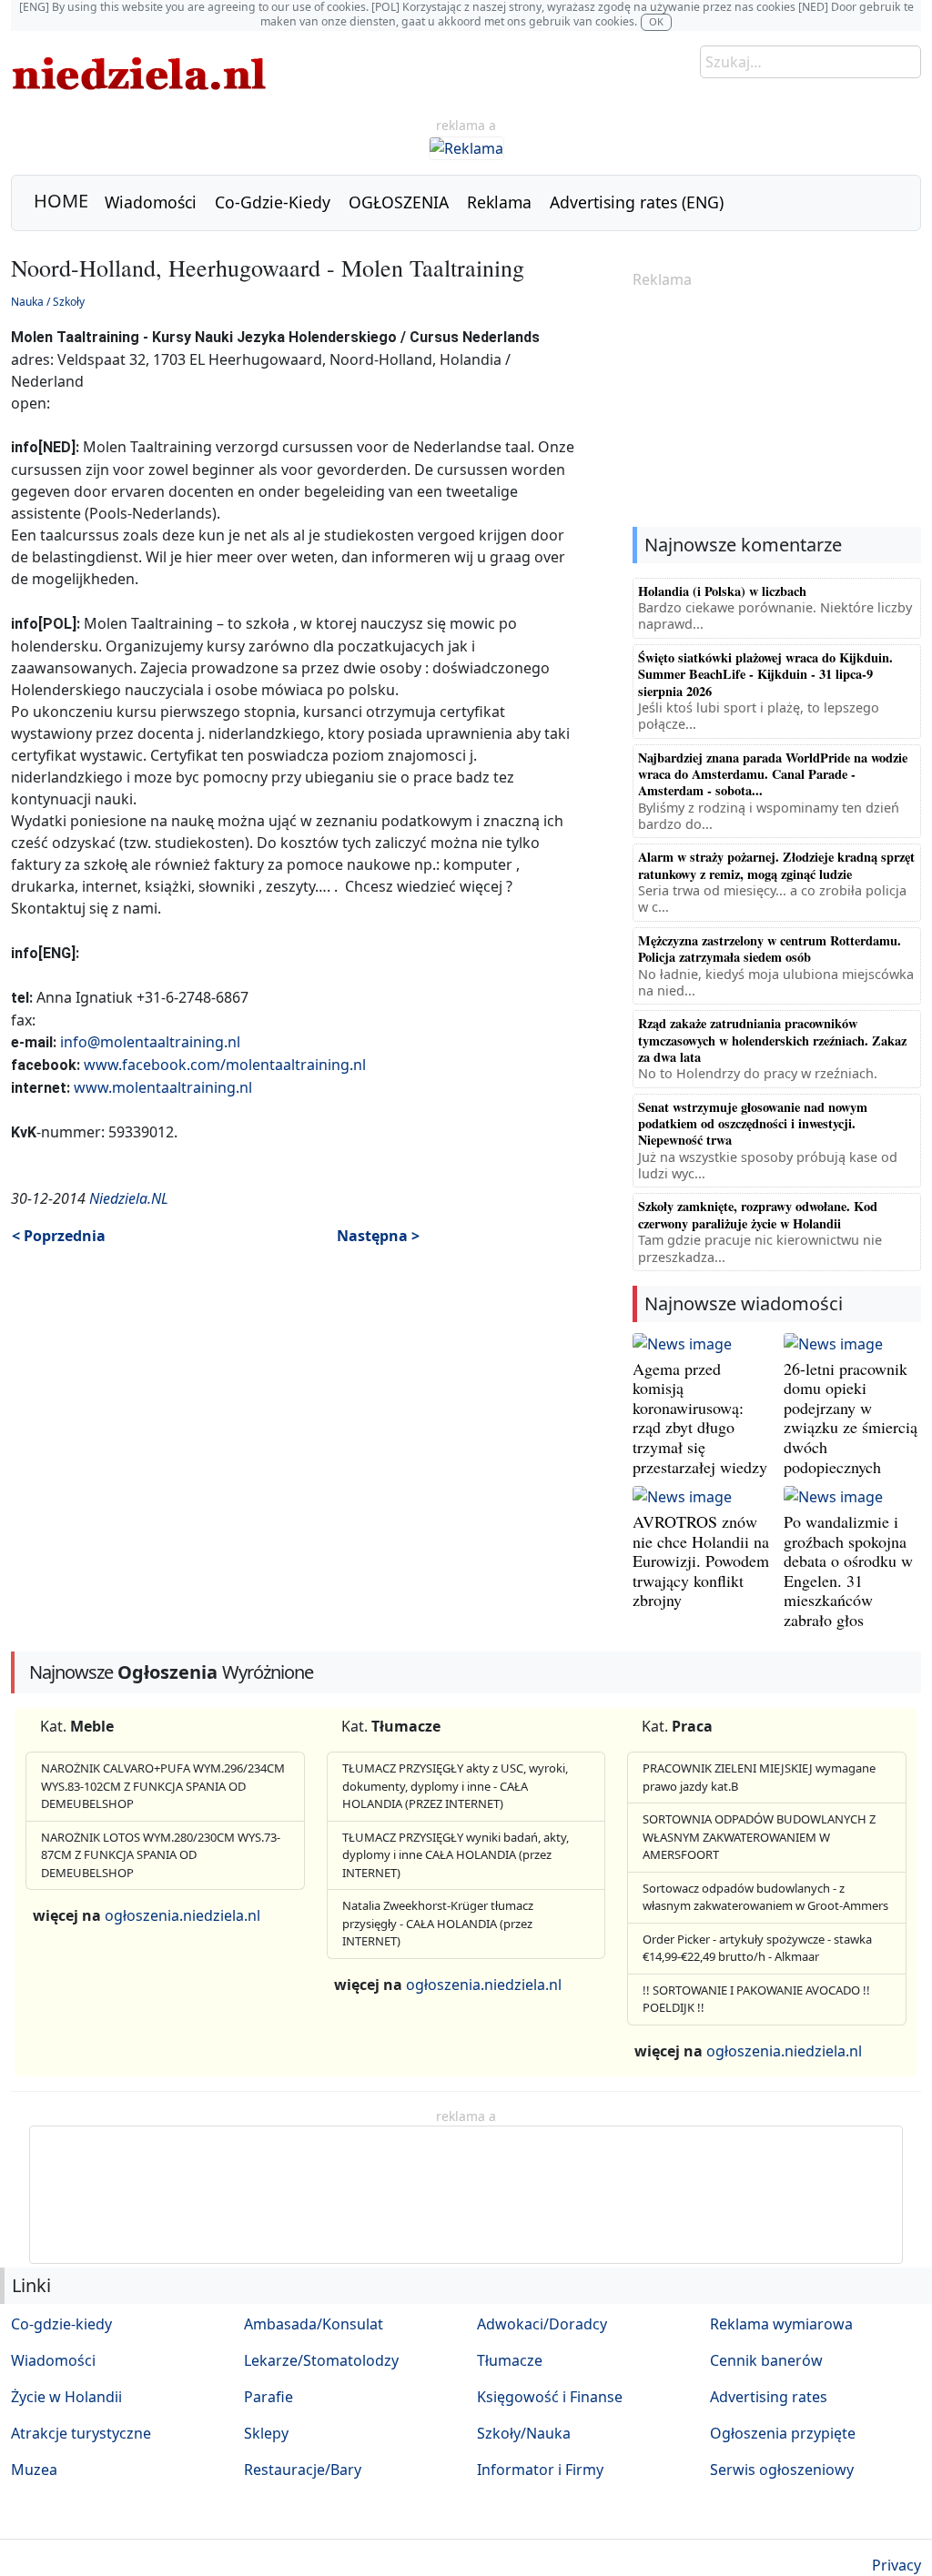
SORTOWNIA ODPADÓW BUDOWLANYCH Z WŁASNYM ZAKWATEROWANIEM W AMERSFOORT (759, 1837)
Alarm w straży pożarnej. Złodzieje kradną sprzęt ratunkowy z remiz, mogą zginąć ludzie (776, 865)
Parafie (268, 2397)
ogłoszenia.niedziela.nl (182, 1915)
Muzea (34, 2470)
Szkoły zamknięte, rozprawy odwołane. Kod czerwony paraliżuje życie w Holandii (758, 1214)
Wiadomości (151, 202)
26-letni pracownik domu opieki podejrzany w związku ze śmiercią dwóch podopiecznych (851, 1418)
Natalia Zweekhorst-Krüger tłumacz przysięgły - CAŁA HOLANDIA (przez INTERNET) (438, 1923)
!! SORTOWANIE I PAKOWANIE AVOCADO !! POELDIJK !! (756, 1999)
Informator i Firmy (540, 2470)
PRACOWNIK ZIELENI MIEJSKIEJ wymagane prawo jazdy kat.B (759, 1777)
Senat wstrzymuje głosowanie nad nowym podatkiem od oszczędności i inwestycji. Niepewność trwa (753, 1124)
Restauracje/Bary (303, 2470)
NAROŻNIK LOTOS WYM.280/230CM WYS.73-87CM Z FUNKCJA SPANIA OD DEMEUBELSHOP (161, 1855)
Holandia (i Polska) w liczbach (722, 591)
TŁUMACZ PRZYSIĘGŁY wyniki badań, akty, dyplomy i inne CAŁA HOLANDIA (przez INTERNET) (456, 1855)
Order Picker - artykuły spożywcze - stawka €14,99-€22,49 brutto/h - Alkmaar (757, 1948)
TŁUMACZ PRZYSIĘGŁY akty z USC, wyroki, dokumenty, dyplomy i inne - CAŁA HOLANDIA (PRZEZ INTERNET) (455, 1786)
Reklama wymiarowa (781, 2324)
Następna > (378, 1236)
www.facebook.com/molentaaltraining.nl (225, 1065)
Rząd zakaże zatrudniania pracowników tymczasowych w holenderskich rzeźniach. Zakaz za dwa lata (772, 1040)
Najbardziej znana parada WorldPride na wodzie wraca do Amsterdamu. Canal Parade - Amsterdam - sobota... (773, 774)
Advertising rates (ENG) (637, 202)
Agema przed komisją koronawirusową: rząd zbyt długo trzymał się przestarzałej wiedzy (700, 1418)
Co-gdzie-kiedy (61, 2324)
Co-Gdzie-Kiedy (273, 202)
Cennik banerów (766, 2360)
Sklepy (266, 2433)
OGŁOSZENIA (399, 202)
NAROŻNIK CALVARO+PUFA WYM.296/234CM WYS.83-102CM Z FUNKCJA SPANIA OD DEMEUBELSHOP (163, 1786)
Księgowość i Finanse (550, 2397)
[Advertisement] (777, 409)
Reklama (499, 202)
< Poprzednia (59, 1236)
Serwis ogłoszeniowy (782, 2470)
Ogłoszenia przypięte (783, 2433)
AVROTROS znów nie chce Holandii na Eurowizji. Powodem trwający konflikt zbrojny (701, 1561)
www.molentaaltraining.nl (163, 1087)
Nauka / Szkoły (48, 302)
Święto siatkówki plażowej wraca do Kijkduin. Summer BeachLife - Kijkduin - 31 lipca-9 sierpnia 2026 (765, 674)
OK (656, 21)
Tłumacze (510, 2360)
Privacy (897, 2565)
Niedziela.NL (129, 1198)
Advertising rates (769, 2397)
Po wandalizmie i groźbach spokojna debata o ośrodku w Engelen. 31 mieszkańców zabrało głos (848, 1571)
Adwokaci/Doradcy (542, 2324)
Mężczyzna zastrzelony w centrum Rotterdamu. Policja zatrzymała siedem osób (770, 949)
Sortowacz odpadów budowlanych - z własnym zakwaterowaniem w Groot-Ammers (765, 1897)
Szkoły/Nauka (524, 2433)
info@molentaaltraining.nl (150, 1042)
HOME (61, 201)
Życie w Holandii (66, 2397)
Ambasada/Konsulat (314, 2324)
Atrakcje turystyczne (81, 2433)
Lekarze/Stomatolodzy (321, 2360)
